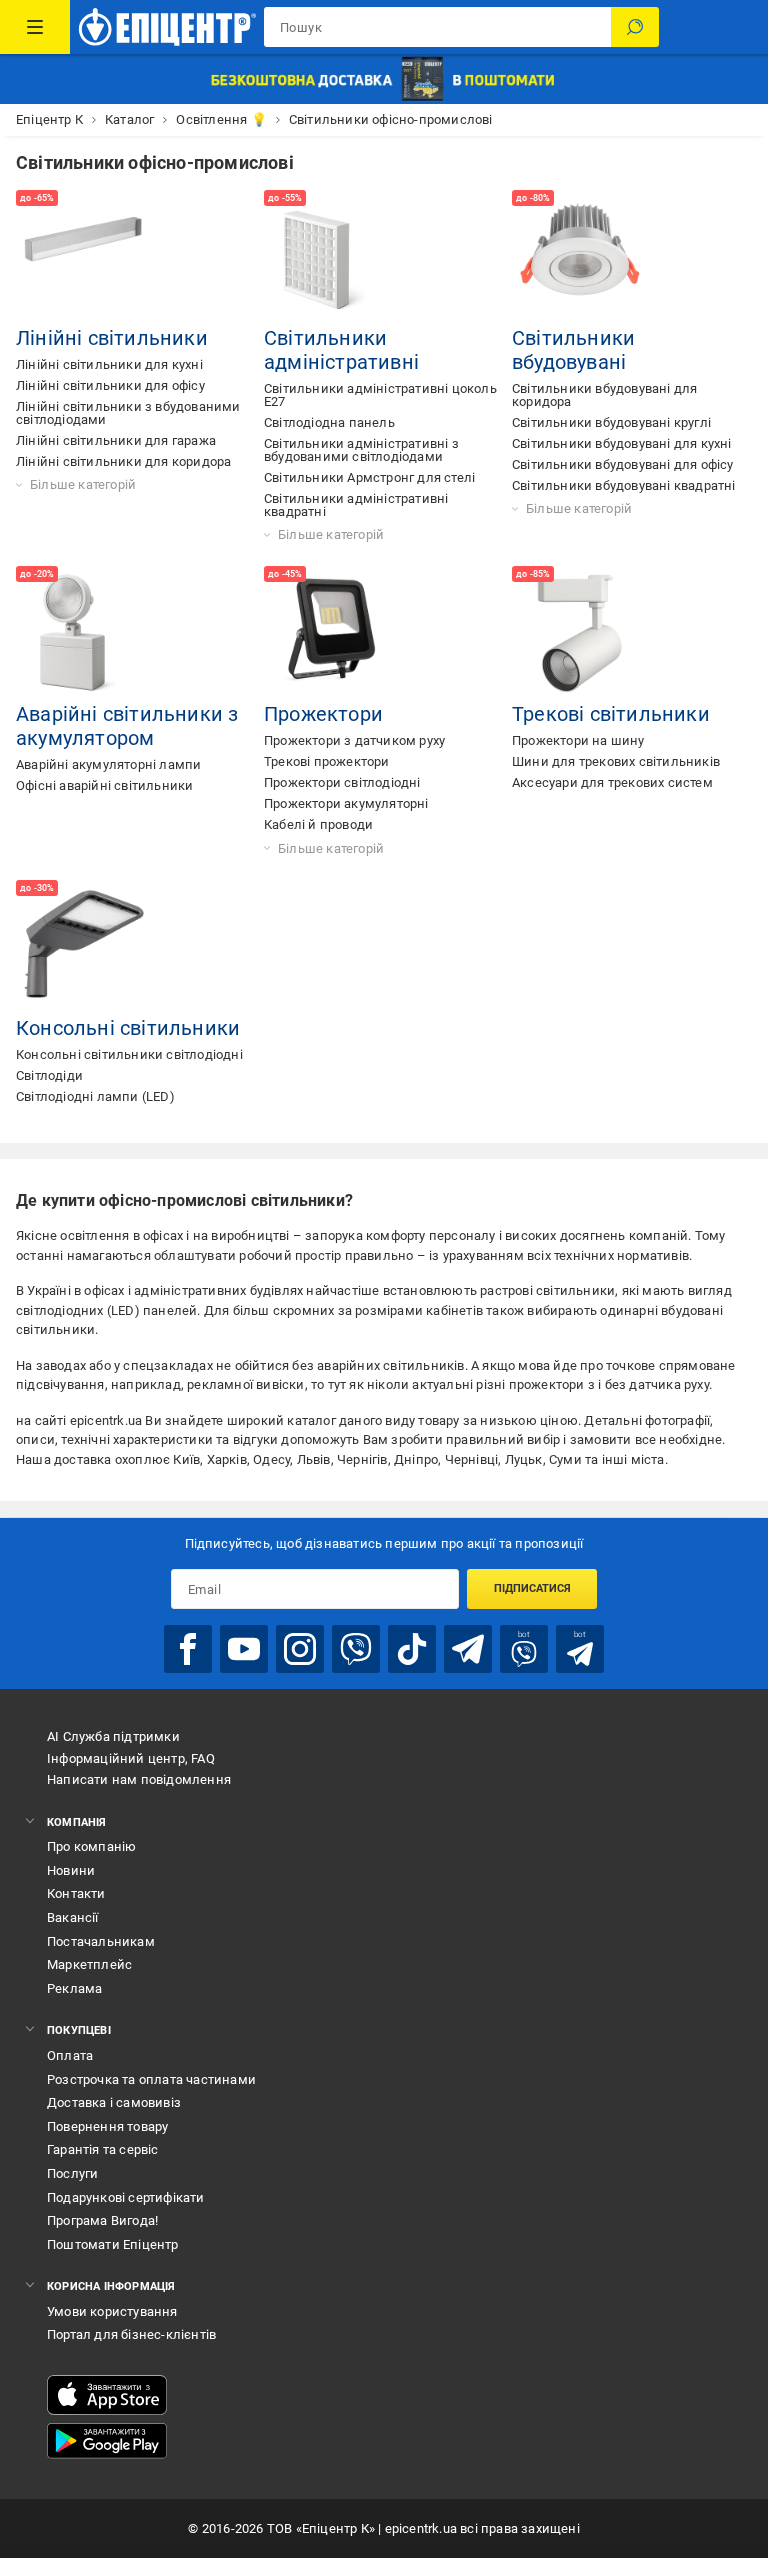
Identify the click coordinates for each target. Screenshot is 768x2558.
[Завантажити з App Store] (107, 2395)
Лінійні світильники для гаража (116, 440)
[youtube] (244, 1649)
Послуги (72, 2173)
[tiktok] (412, 1649)
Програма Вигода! (102, 2220)
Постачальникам (101, 1941)
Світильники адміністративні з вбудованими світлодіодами (361, 450)
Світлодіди (49, 1075)
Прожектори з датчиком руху (354, 740)
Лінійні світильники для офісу (110, 385)
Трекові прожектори (327, 761)
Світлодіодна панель (329, 422)
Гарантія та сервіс (103, 2149)
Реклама (74, 1988)
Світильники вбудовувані (573, 350)
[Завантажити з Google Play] (107, 2441)
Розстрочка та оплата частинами (151, 2079)
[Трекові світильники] (580, 634)
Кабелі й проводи (318, 824)
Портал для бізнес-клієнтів (131, 2334)
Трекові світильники (611, 714)
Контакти (76, 1893)
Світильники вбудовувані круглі (611, 422)
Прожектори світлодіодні (342, 782)
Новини (71, 1870)
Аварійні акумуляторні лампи (108, 764)
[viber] (356, 1649)
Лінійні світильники (112, 338)
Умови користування (112, 2311)
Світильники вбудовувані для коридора (604, 395)
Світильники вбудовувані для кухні (622, 443)
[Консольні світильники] (84, 948)
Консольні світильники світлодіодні (129, 1054)
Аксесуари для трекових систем (612, 782)
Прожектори (323, 714)
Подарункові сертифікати (126, 2197)
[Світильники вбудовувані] (580, 258)
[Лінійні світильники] (84, 258)
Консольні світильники (128, 1028)
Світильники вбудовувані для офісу (623, 464)
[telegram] (468, 1649)
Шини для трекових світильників (616, 761)
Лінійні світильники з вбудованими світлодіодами (128, 413)
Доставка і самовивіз (114, 2102)
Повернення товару (107, 2126)
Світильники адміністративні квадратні (356, 505)
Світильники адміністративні (341, 350)
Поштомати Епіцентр (113, 2244)
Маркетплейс (89, 1964)
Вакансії (73, 1917)
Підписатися (532, 1588)
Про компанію (91, 1846)
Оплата (70, 2055)
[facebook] (188, 1649)
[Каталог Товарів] (35, 27)
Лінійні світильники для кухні (109, 364)
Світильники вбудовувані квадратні (624, 485)
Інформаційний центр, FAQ (131, 1758)
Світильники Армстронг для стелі (369, 477)
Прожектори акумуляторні (346, 803)
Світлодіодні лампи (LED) (95, 1096)
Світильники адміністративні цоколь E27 (380, 395)
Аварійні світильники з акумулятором (127, 726)
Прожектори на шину (578, 740)
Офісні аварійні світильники (104, 785)
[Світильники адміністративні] (332, 258)
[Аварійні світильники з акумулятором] (84, 634)
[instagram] (300, 1649)
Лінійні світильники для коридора (123, 461)
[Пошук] (635, 27)
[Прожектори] (332, 634)
